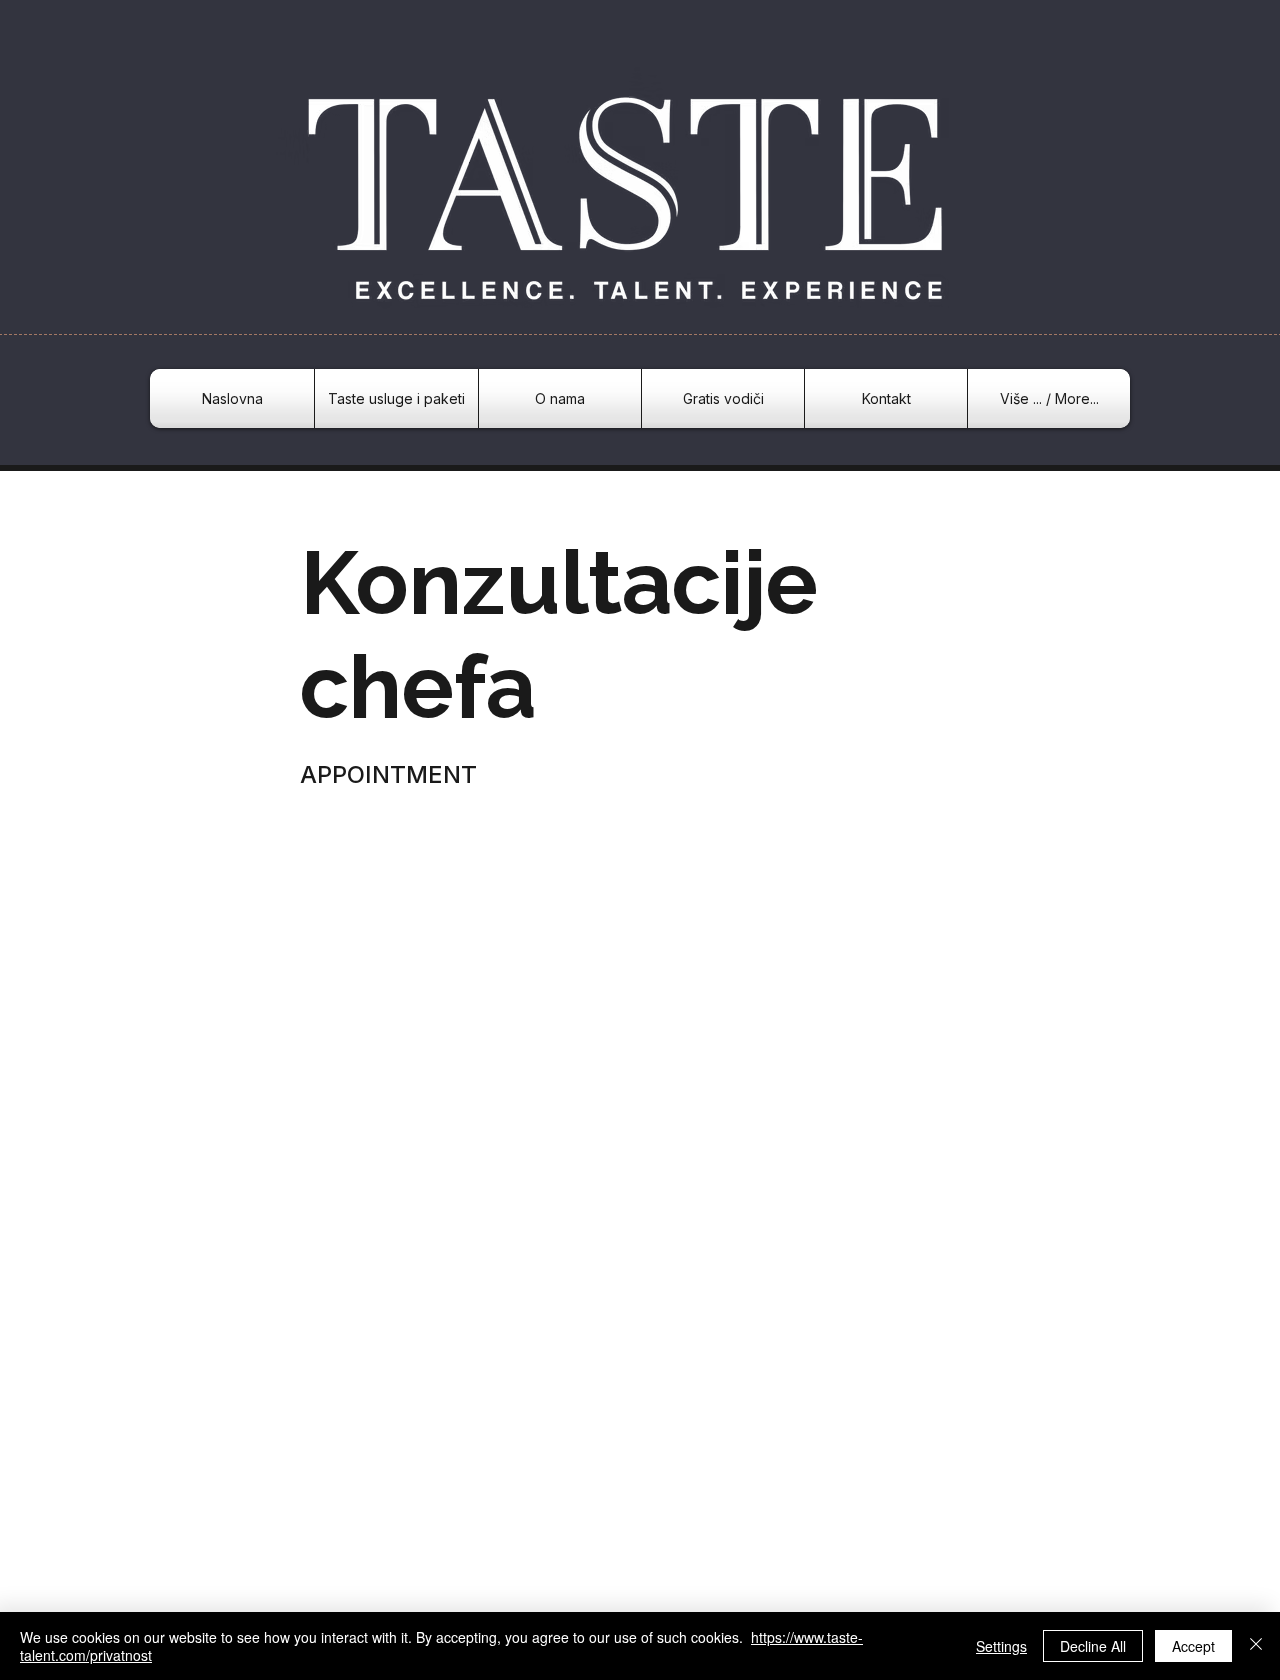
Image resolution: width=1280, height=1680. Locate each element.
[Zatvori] (1256, 1646)
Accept (1193, 1646)
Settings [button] (1001, 1646)
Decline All (1093, 1646)
